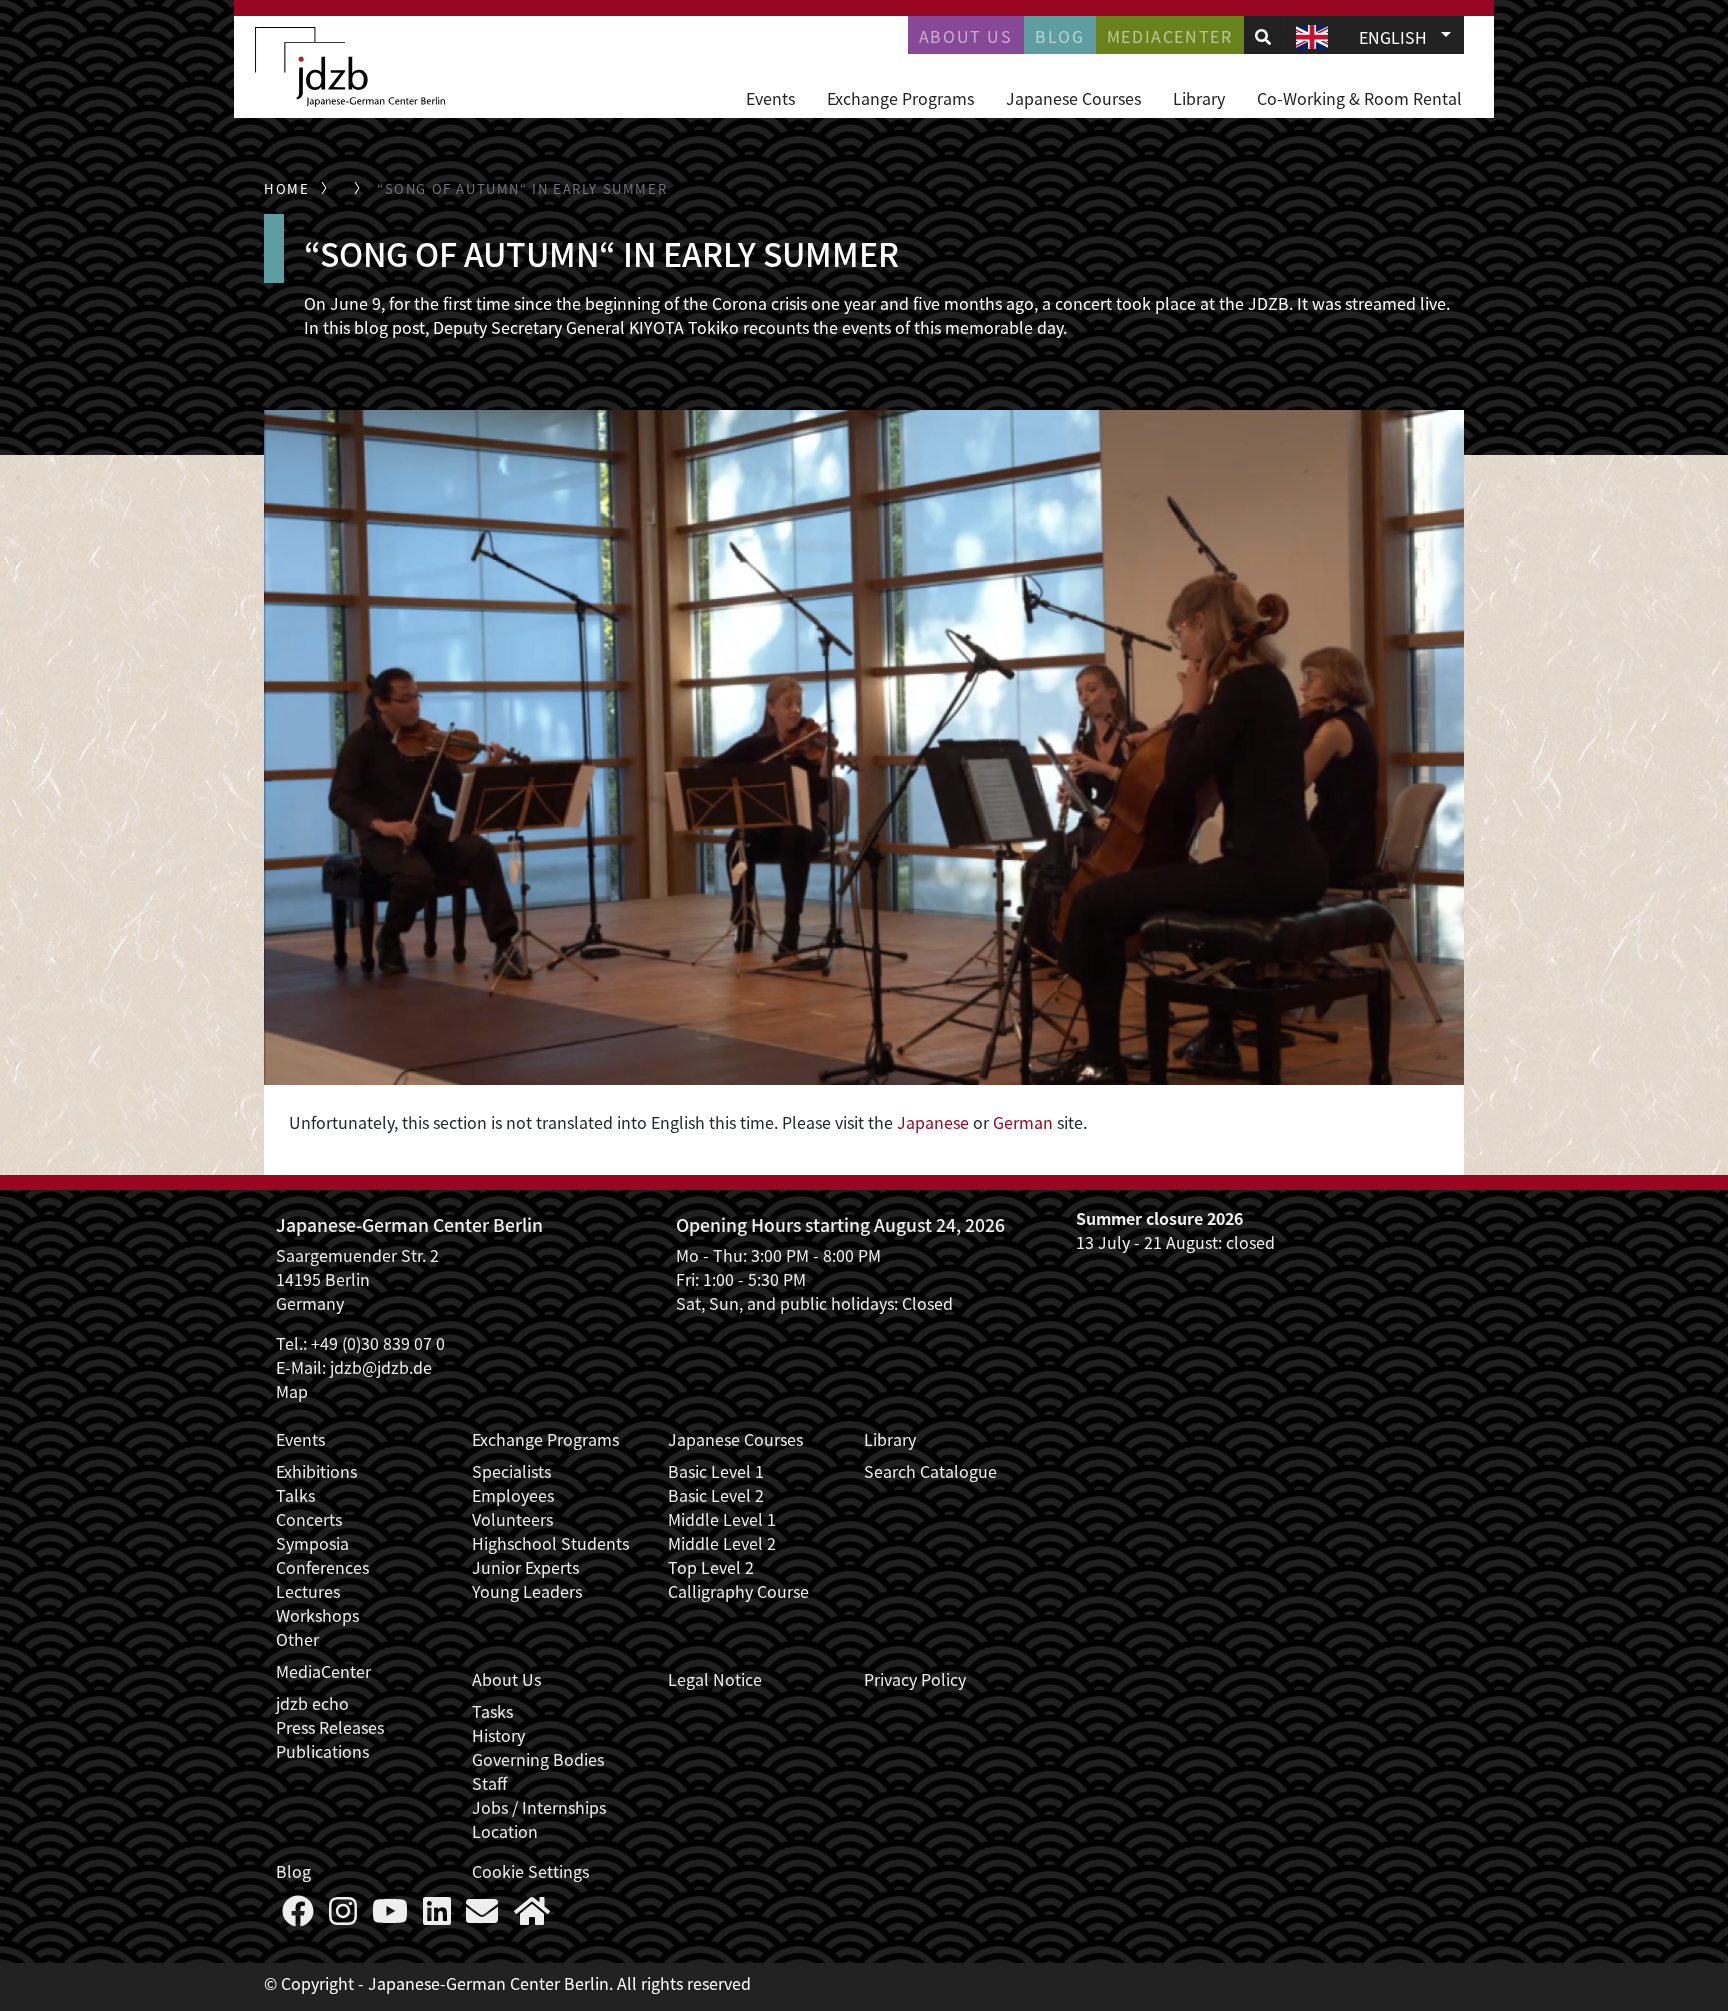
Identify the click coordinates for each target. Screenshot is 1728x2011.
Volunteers (512, 1519)
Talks (295, 1495)
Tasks (492, 1711)
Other (297, 1639)
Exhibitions (316, 1471)
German (1023, 1122)
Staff (489, 1783)
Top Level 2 (711, 1567)
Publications (322, 1751)
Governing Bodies (538, 1759)
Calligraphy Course (738, 1591)
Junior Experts (525, 1567)
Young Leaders (527, 1591)
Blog (1059, 36)
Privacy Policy (915, 1679)
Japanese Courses (1073, 98)
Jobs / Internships (539, 1807)
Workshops (317, 1615)
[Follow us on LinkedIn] (437, 1916)
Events (770, 98)
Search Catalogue (930, 1471)
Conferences (322, 1567)
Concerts (309, 1519)
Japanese (933, 1122)
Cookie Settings (530, 1871)
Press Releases (330, 1727)
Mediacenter (1170, 36)
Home (286, 188)
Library (1199, 98)
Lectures (308, 1591)
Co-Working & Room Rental (1359, 98)
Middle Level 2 (722, 1543)
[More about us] (532, 1916)
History (498, 1735)
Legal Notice (715, 1679)
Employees (513, 1495)
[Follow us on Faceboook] (298, 1916)
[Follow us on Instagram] (343, 1916)
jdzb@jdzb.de (381, 1367)
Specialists (511, 1471)
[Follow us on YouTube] (390, 1916)
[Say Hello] (482, 1916)
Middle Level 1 (722, 1519)
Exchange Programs (900, 98)
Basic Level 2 (716, 1495)
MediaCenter (323, 1671)
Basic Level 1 (716, 1471)
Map (292, 1391)
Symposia (312, 1543)
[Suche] (1263, 36)
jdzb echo (312, 1703)
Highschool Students (550, 1543)
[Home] (350, 67)
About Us (966, 36)
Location (505, 1831)
